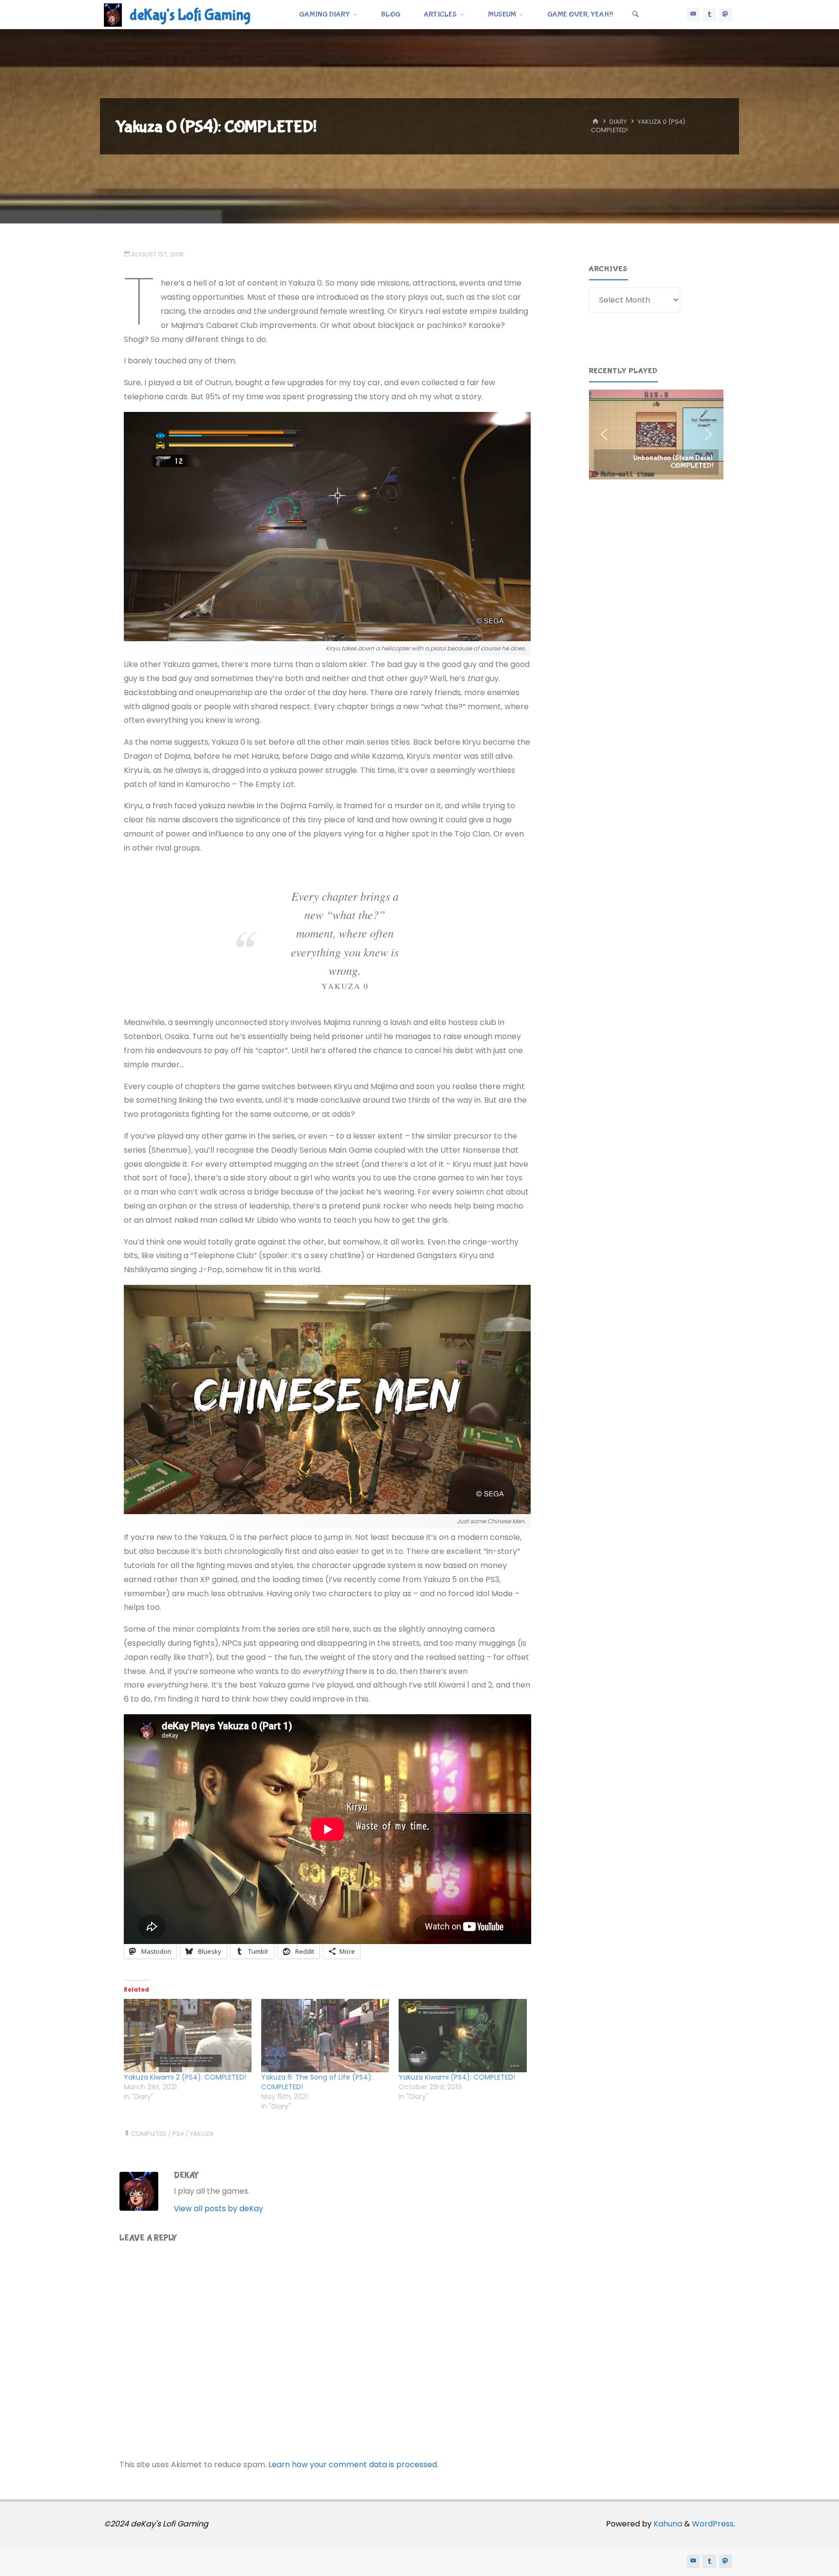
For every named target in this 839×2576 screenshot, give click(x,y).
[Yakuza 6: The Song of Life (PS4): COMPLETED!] (325, 2036)
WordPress (713, 2524)
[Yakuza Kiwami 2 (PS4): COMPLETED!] (188, 2036)
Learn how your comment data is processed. (353, 2465)
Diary (618, 122)
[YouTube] (693, 15)
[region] (656, 434)
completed (149, 2134)
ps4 (178, 2134)
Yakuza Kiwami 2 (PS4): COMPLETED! (185, 2077)
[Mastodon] (726, 15)
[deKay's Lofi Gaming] (113, 14)
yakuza (202, 2134)
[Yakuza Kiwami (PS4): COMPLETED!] (462, 2036)
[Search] (636, 15)
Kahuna (667, 2524)
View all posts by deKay (218, 2209)
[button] (656, 434)
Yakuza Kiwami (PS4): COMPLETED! (457, 2077)
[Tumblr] (709, 15)
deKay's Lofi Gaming (190, 15)
